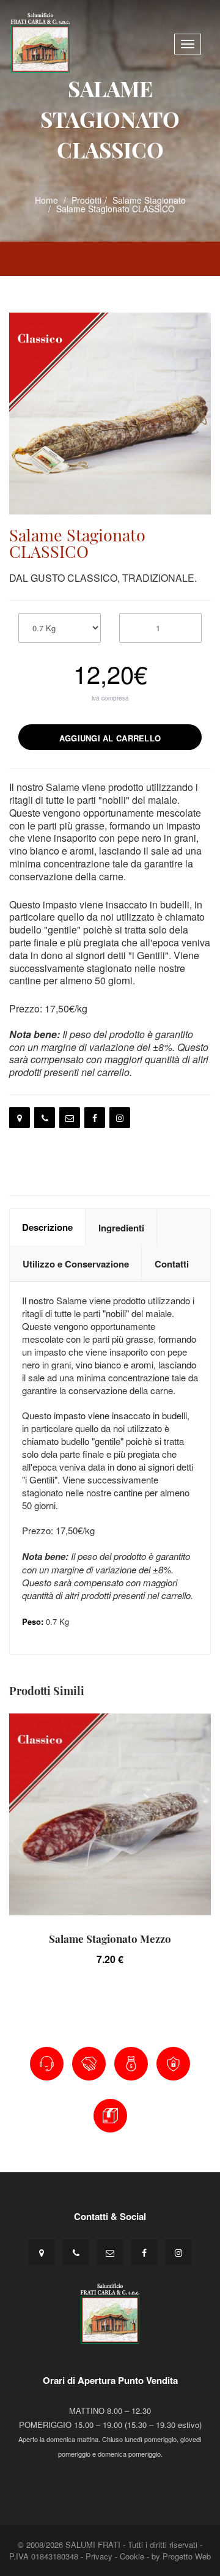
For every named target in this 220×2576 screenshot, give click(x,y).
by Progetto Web (181, 2556)
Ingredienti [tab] (121, 1228)
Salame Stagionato (149, 200)
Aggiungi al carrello (110, 738)
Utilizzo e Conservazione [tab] (76, 1264)
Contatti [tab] (172, 1264)
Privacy (99, 2556)
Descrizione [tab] (47, 1227)
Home (46, 200)
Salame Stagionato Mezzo (110, 1939)
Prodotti (86, 200)
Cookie (132, 2556)
